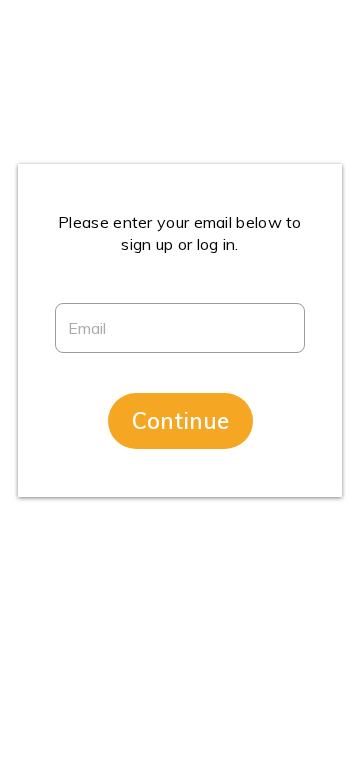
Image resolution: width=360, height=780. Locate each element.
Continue (180, 420)
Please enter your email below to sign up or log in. (180, 233)
